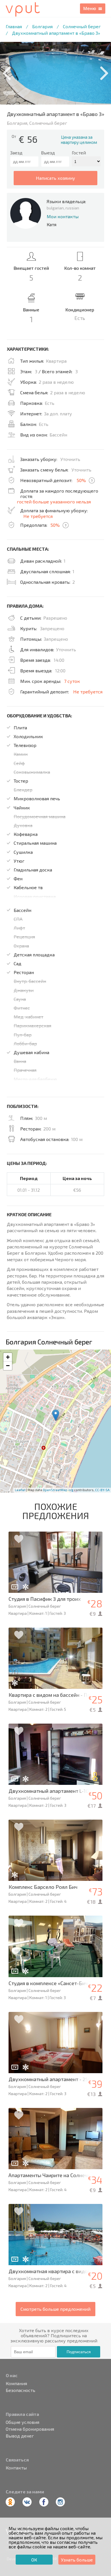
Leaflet (20, 1490)
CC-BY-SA (102, 1490)
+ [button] (8, 1357)
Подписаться (79, 2352)
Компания (16, 2383)
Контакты (16, 2468)
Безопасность (20, 2390)
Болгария (42, 26)
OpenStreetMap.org (58, 1490)
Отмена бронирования (30, 2429)
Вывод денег (20, 2436)
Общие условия (22, 2422)
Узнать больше (77, 2560)
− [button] (8, 1366)
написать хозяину (55, 178)
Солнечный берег (82, 26)
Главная (14, 26)
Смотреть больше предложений (55, 2309)
